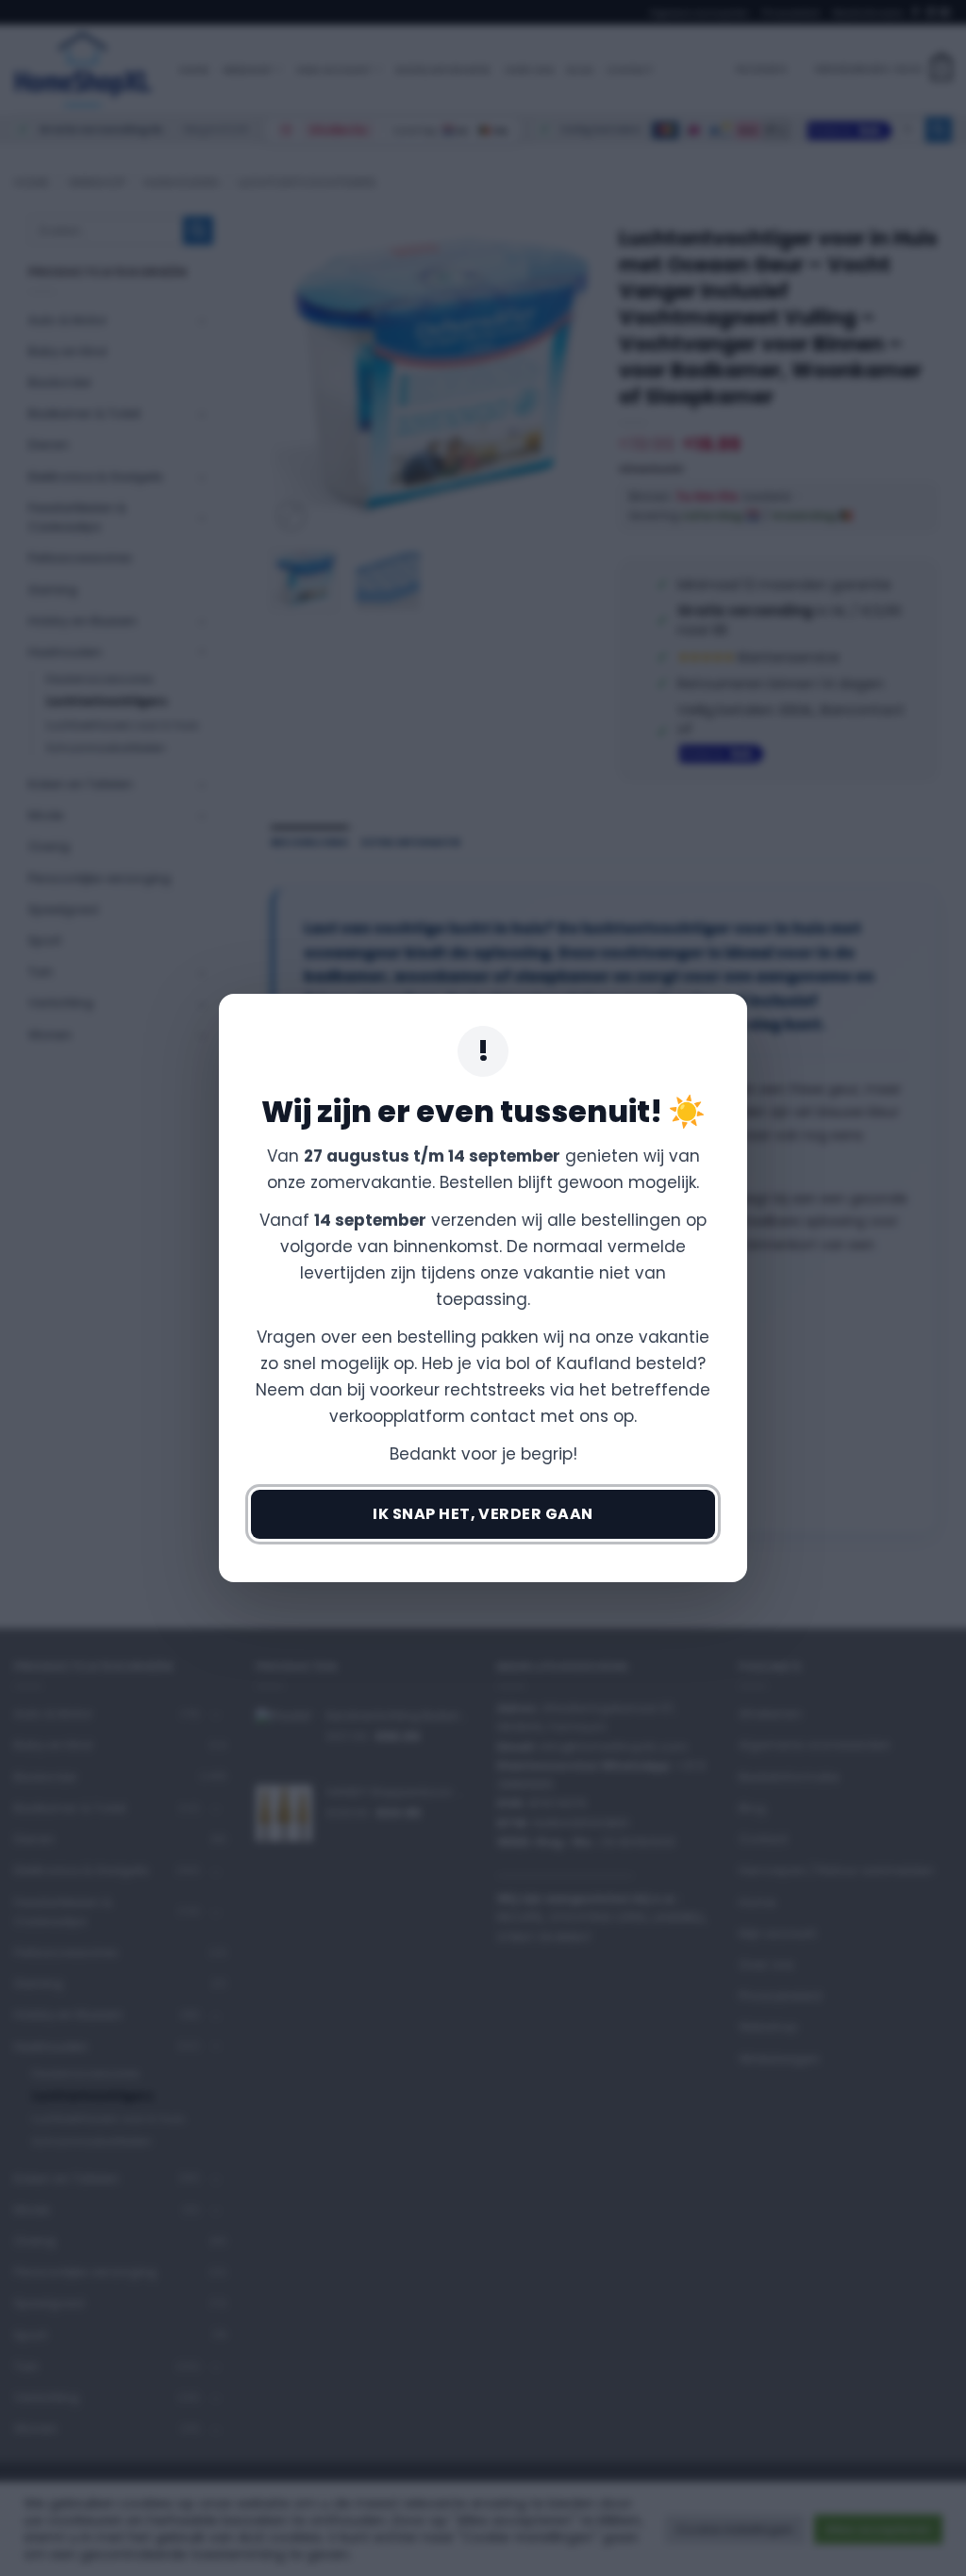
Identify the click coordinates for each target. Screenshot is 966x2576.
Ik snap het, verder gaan (483, 1514)
